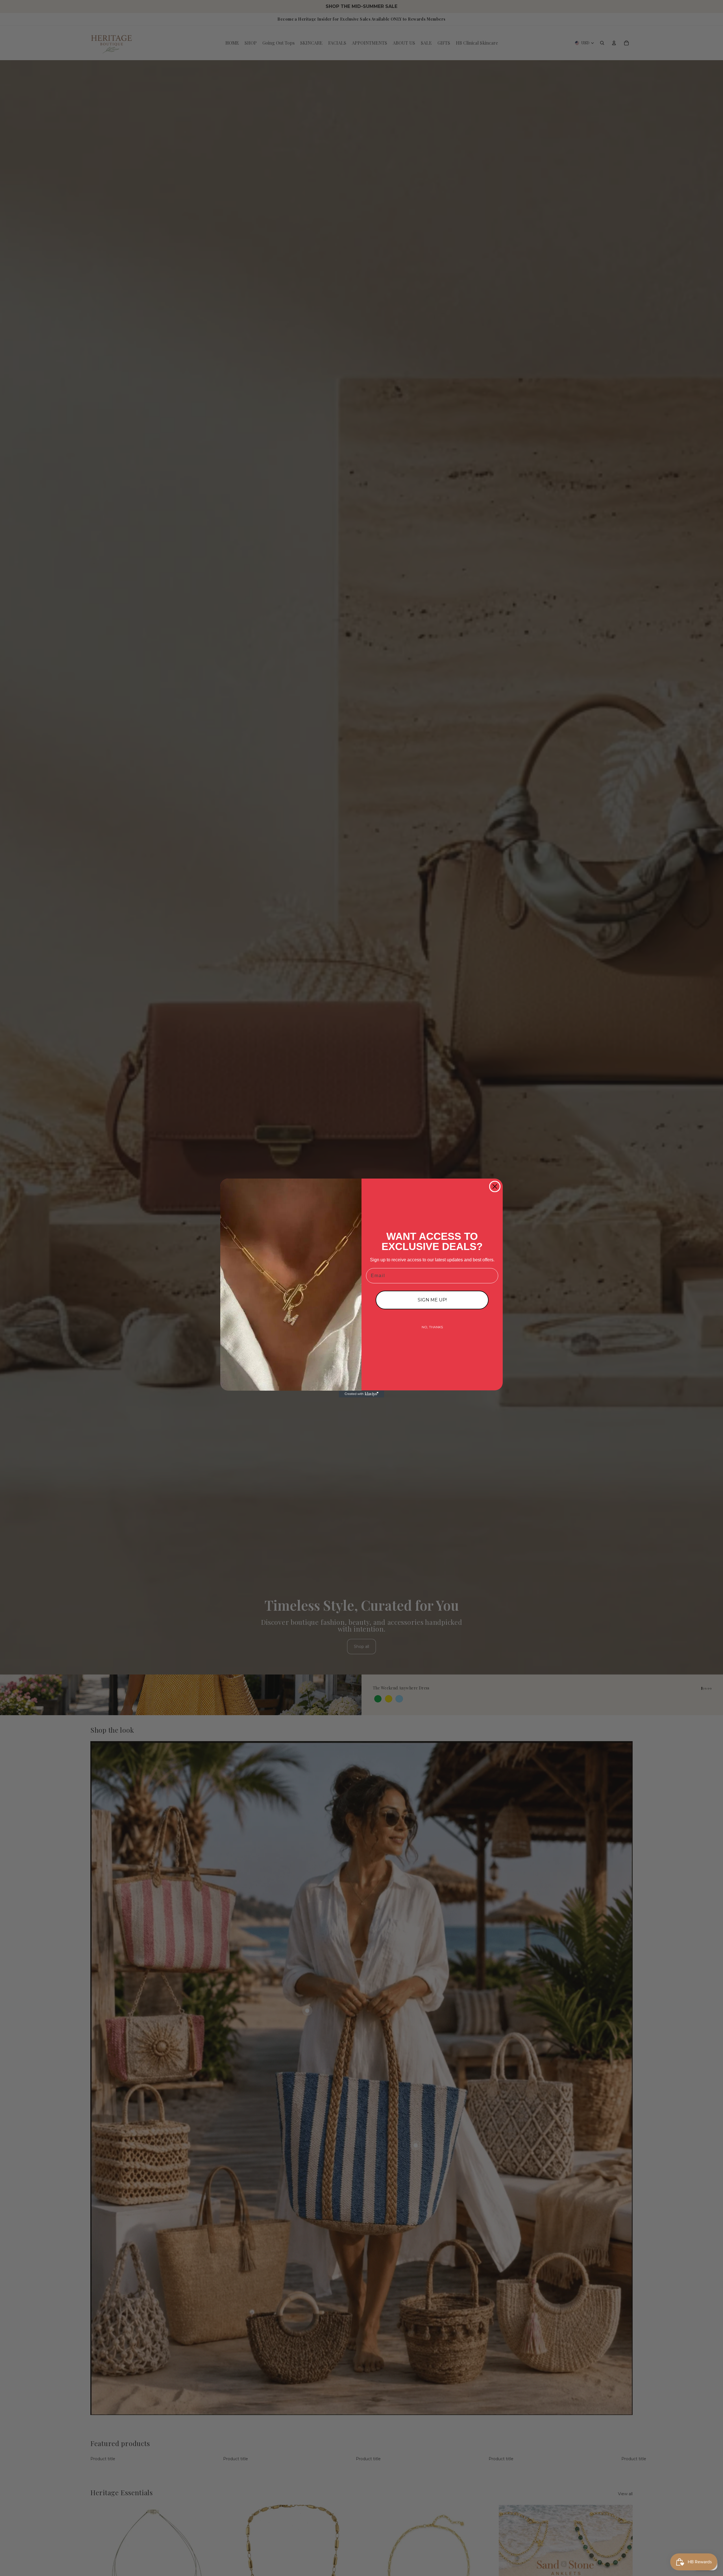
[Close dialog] (495, 1186)
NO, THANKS (432, 1327)
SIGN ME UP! (432, 1300)
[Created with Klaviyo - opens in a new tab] (361, 1394)
